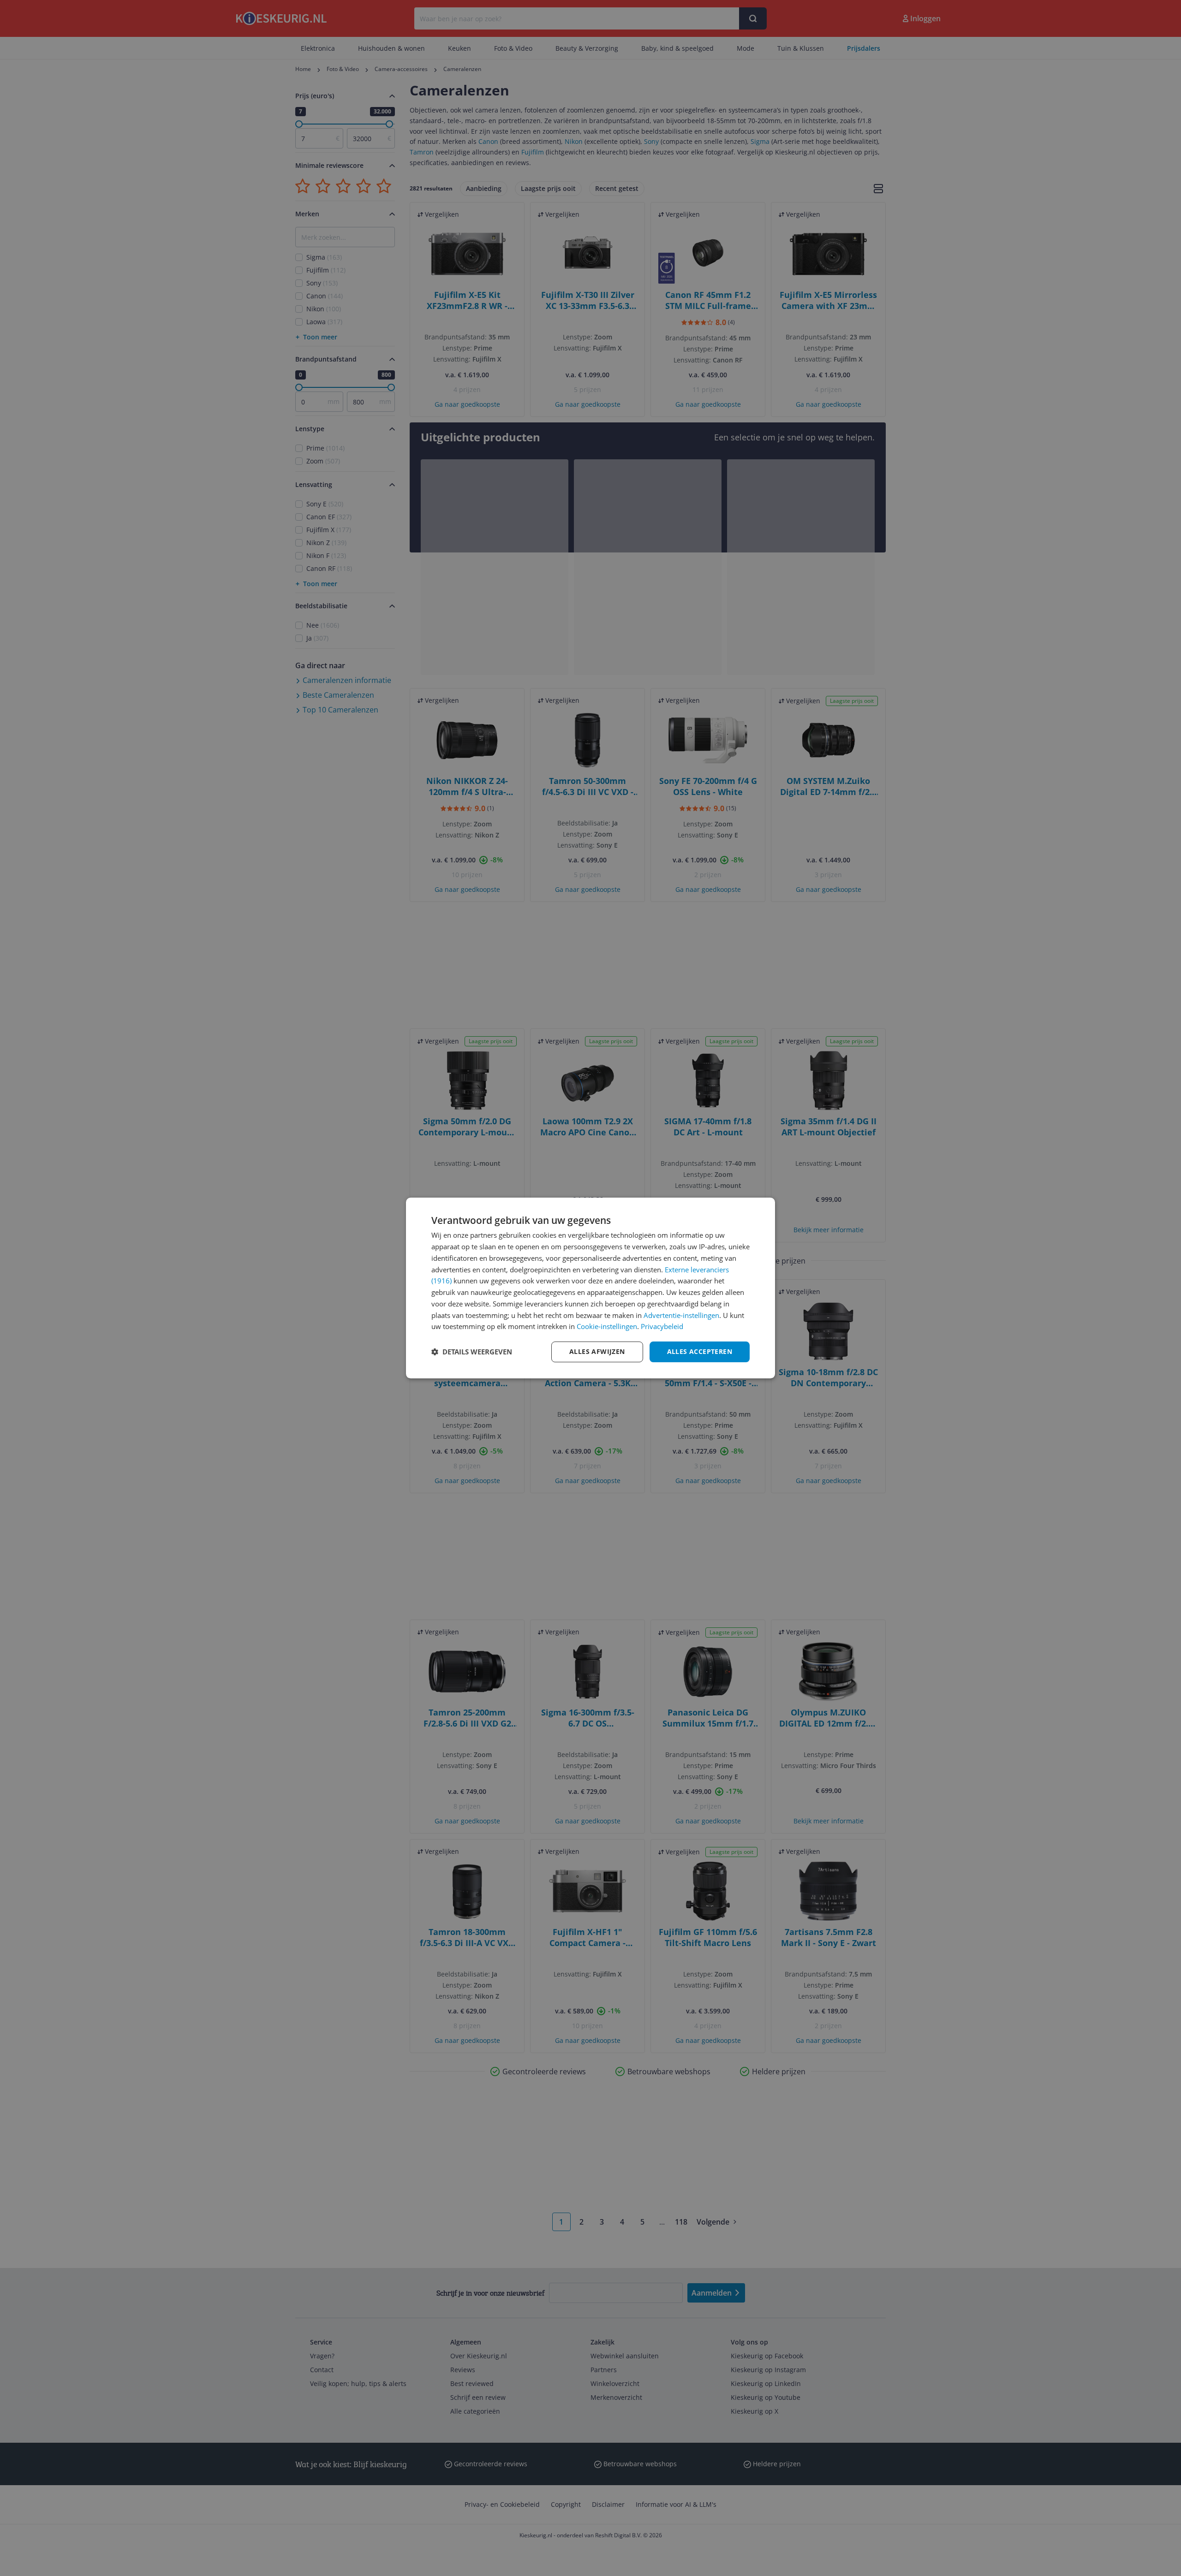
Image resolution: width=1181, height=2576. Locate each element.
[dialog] (590, 1288)
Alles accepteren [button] (700, 1351)
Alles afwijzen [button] (597, 1351)
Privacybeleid (662, 1326)
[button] (472, 1352)
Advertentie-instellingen (681, 1315)
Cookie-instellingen (607, 1326)
